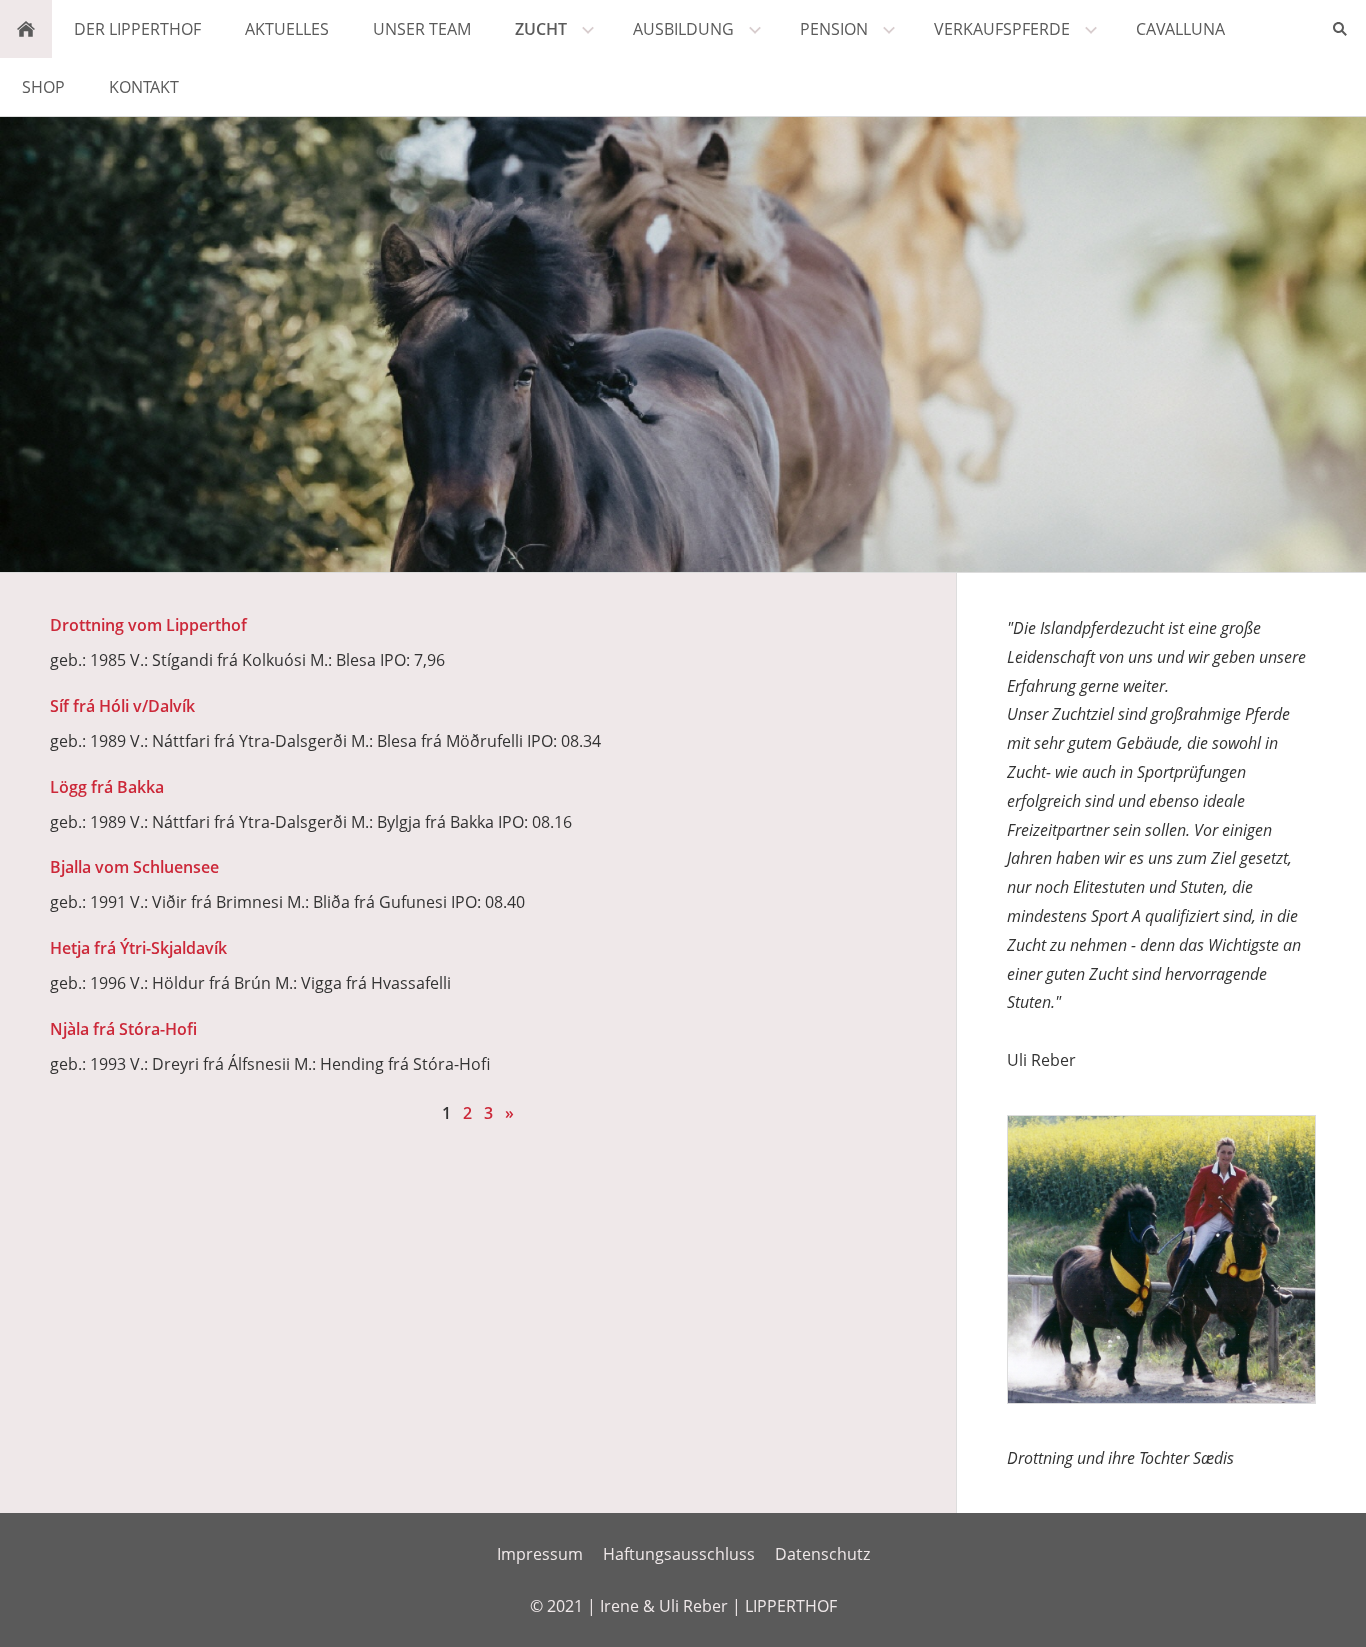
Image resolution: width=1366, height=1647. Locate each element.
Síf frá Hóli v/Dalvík (122, 706)
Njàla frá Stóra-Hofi (123, 1029)
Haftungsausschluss (679, 1554)
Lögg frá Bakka (107, 787)
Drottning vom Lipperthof (148, 625)
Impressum (540, 1554)
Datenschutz (822, 1554)
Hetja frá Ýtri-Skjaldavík (138, 948)
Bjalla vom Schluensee (134, 867)
